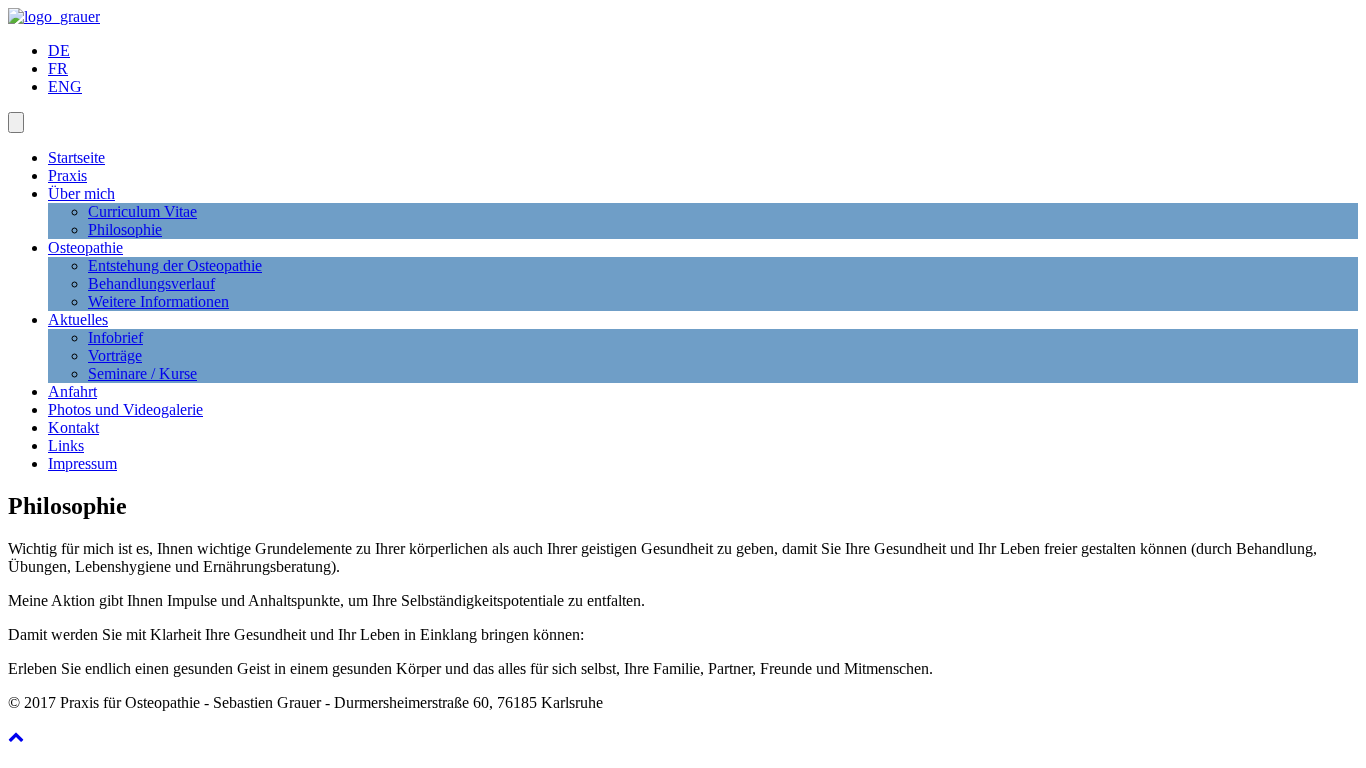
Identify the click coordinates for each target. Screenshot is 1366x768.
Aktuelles (78, 319)
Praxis (67, 175)
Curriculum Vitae (142, 211)
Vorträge (115, 355)
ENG (65, 86)
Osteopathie (85, 247)
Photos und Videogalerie (125, 409)
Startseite (76, 157)
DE (59, 50)
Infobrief (115, 337)
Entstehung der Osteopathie (175, 265)
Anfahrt (72, 391)
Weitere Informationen (158, 301)
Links (66, 445)
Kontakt (73, 427)
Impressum (82, 463)
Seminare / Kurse (142, 373)
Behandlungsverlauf (151, 283)
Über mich (81, 193)
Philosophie (125, 229)
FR (58, 68)
